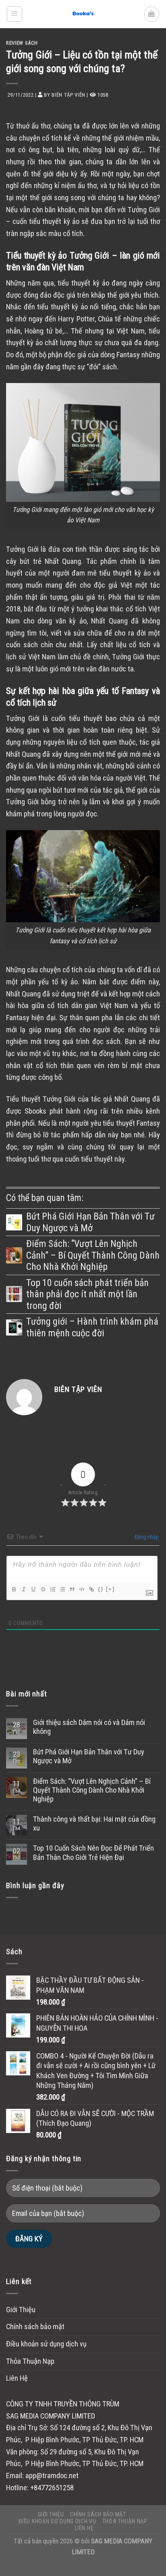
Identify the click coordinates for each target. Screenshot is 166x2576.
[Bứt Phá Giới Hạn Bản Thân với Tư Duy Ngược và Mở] (14, 1222)
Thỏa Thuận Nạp (30, 2361)
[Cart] (152, 14)
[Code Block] (81, 1589)
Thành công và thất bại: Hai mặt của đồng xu (94, 1824)
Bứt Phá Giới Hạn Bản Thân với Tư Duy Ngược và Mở (90, 1222)
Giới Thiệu (21, 2310)
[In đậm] (14, 1589)
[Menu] (15, 14)
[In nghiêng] (23, 1589)
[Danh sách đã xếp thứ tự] (52, 1589)
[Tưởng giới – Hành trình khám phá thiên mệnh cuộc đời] (14, 1327)
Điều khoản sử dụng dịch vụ (46, 2344)
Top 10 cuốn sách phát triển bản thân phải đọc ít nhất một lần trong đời (87, 1294)
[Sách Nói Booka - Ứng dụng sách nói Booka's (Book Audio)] (83, 14)
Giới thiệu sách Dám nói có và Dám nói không (89, 1727)
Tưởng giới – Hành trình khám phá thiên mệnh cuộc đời (92, 1327)
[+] (110, 1589)
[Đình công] (43, 1589)
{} (101, 1589)
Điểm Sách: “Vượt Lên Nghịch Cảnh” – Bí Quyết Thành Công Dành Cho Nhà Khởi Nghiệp (93, 1255)
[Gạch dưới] (33, 1589)
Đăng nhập (146, 1537)
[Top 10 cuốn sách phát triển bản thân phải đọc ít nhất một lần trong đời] (14, 1294)
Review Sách (22, 43)
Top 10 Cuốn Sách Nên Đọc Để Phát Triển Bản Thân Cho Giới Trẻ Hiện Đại (93, 1853)
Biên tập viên (68, 95)
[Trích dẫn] (72, 1589)
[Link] (91, 1589)
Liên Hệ (17, 2378)
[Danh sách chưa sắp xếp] (62, 1589)
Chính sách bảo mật (35, 2327)
